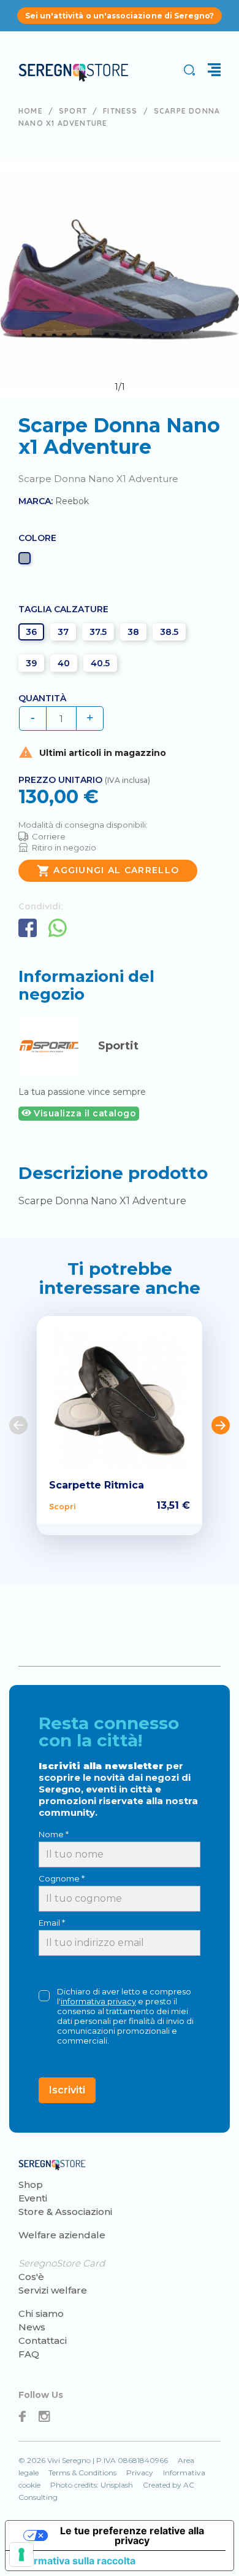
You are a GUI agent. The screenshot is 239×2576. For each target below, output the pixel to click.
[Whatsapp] (58, 928)
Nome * (54, 1834)
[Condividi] (28, 928)
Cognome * (62, 1878)
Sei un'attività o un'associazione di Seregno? (120, 16)
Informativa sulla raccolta (75, 2561)
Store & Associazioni (65, 2212)
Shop (31, 2185)
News (32, 2327)
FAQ (29, 2354)
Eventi (33, 2198)
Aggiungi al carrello (108, 871)
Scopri (62, 1506)
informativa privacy (98, 2001)
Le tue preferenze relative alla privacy (132, 2535)
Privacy (140, 2473)
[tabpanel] (120, 279)
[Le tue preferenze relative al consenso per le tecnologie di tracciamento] (21, 2555)
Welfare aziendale (62, 2235)
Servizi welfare (53, 2290)
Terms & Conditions (82, 2473)
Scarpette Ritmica (97, 1485)
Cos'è (31, 2277)
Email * (52, 1923)
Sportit (118, 1046)
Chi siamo (41, 2313)
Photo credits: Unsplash (92, 2485)
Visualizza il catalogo (84, 1113)
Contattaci (43, 2341)
